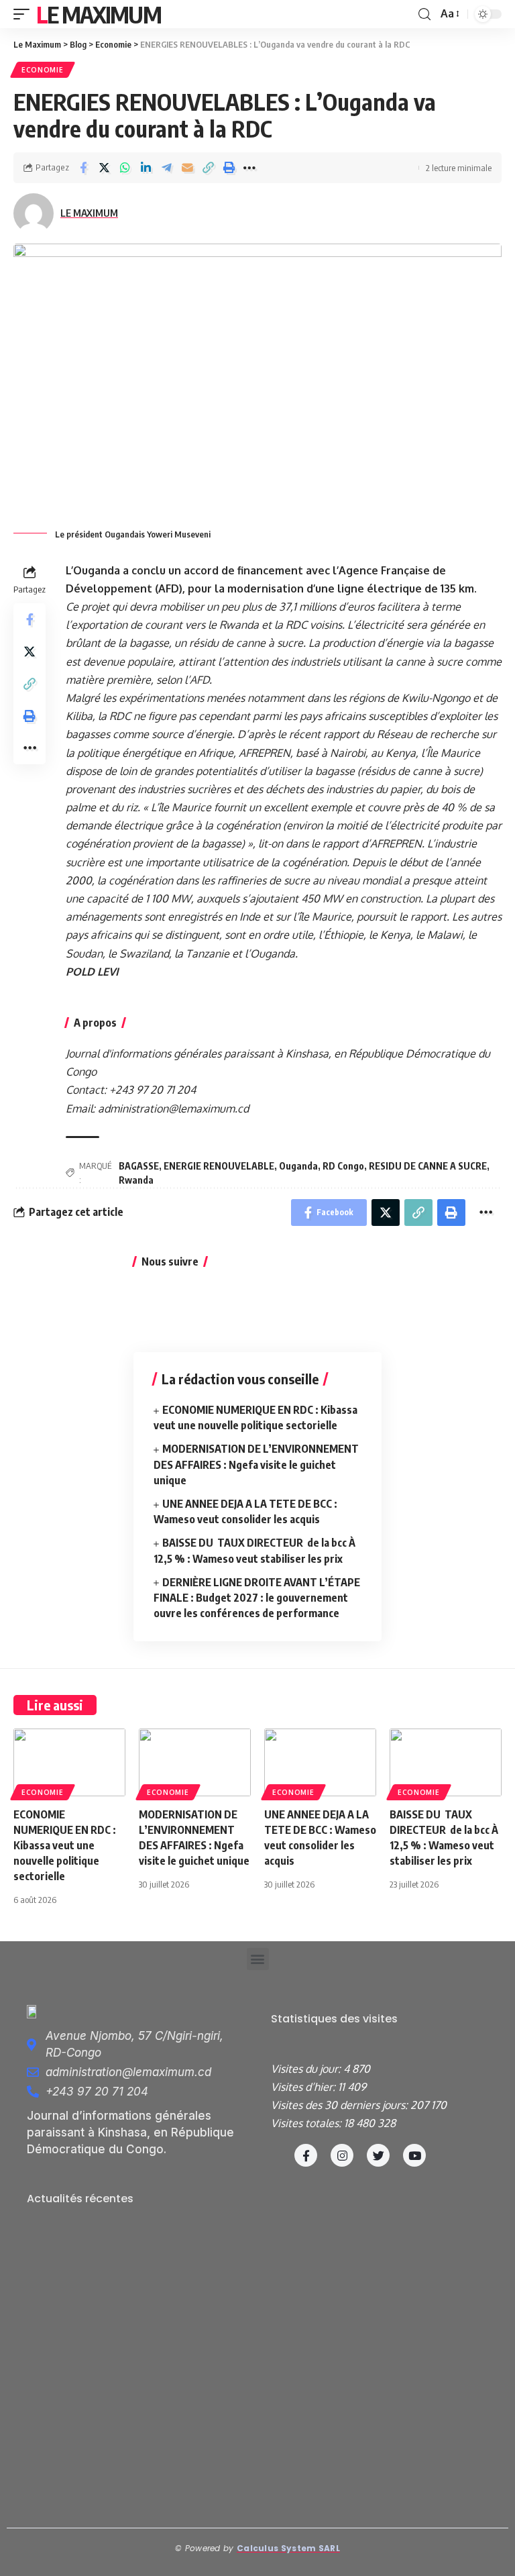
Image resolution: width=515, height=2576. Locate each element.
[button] (258, 1959)
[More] (249, 168)
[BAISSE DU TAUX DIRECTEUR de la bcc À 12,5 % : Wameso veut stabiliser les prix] (446, 1762)
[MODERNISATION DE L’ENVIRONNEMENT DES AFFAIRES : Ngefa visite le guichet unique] (195, 1762)
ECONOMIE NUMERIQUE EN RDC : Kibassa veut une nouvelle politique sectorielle (65, 1846)
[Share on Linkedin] (146, 168)
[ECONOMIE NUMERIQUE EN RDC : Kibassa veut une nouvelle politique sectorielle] (69, 1762)
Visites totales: (307, 2123)
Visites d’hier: (304, 2087)
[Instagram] (342, 2155)
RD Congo (343, 1166)
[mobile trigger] (25, 14)
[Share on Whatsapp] (125, 168)
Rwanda (136, 1180)
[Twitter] (378, 2155)
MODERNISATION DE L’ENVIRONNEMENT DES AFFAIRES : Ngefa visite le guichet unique (256, 1464)
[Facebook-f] (306, 2155)
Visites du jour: (307, 2069)
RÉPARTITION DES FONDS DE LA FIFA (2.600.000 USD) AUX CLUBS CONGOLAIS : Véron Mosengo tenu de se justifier (133, 2455)
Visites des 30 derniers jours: (341, 2105)
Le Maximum (99, 14)
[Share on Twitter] (104, 168)
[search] (424, 14)
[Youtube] (414, 2155)
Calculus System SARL (288, 2548)
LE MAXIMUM (89, 213)
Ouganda (298, 1166)
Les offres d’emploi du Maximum (104, 2251)
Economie (43, 70)
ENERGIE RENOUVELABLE (219, 1166)
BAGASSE (139, 1166)
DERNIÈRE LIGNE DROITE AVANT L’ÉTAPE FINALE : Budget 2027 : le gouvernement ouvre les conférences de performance (257, 1598)
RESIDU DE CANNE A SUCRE (428, 1166)
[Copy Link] (208, 168)
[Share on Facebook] (83, 168)
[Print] (229, 168)
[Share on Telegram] (166, 168)
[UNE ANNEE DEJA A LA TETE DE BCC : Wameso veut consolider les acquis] (320, 1762)
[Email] (187, 168)
